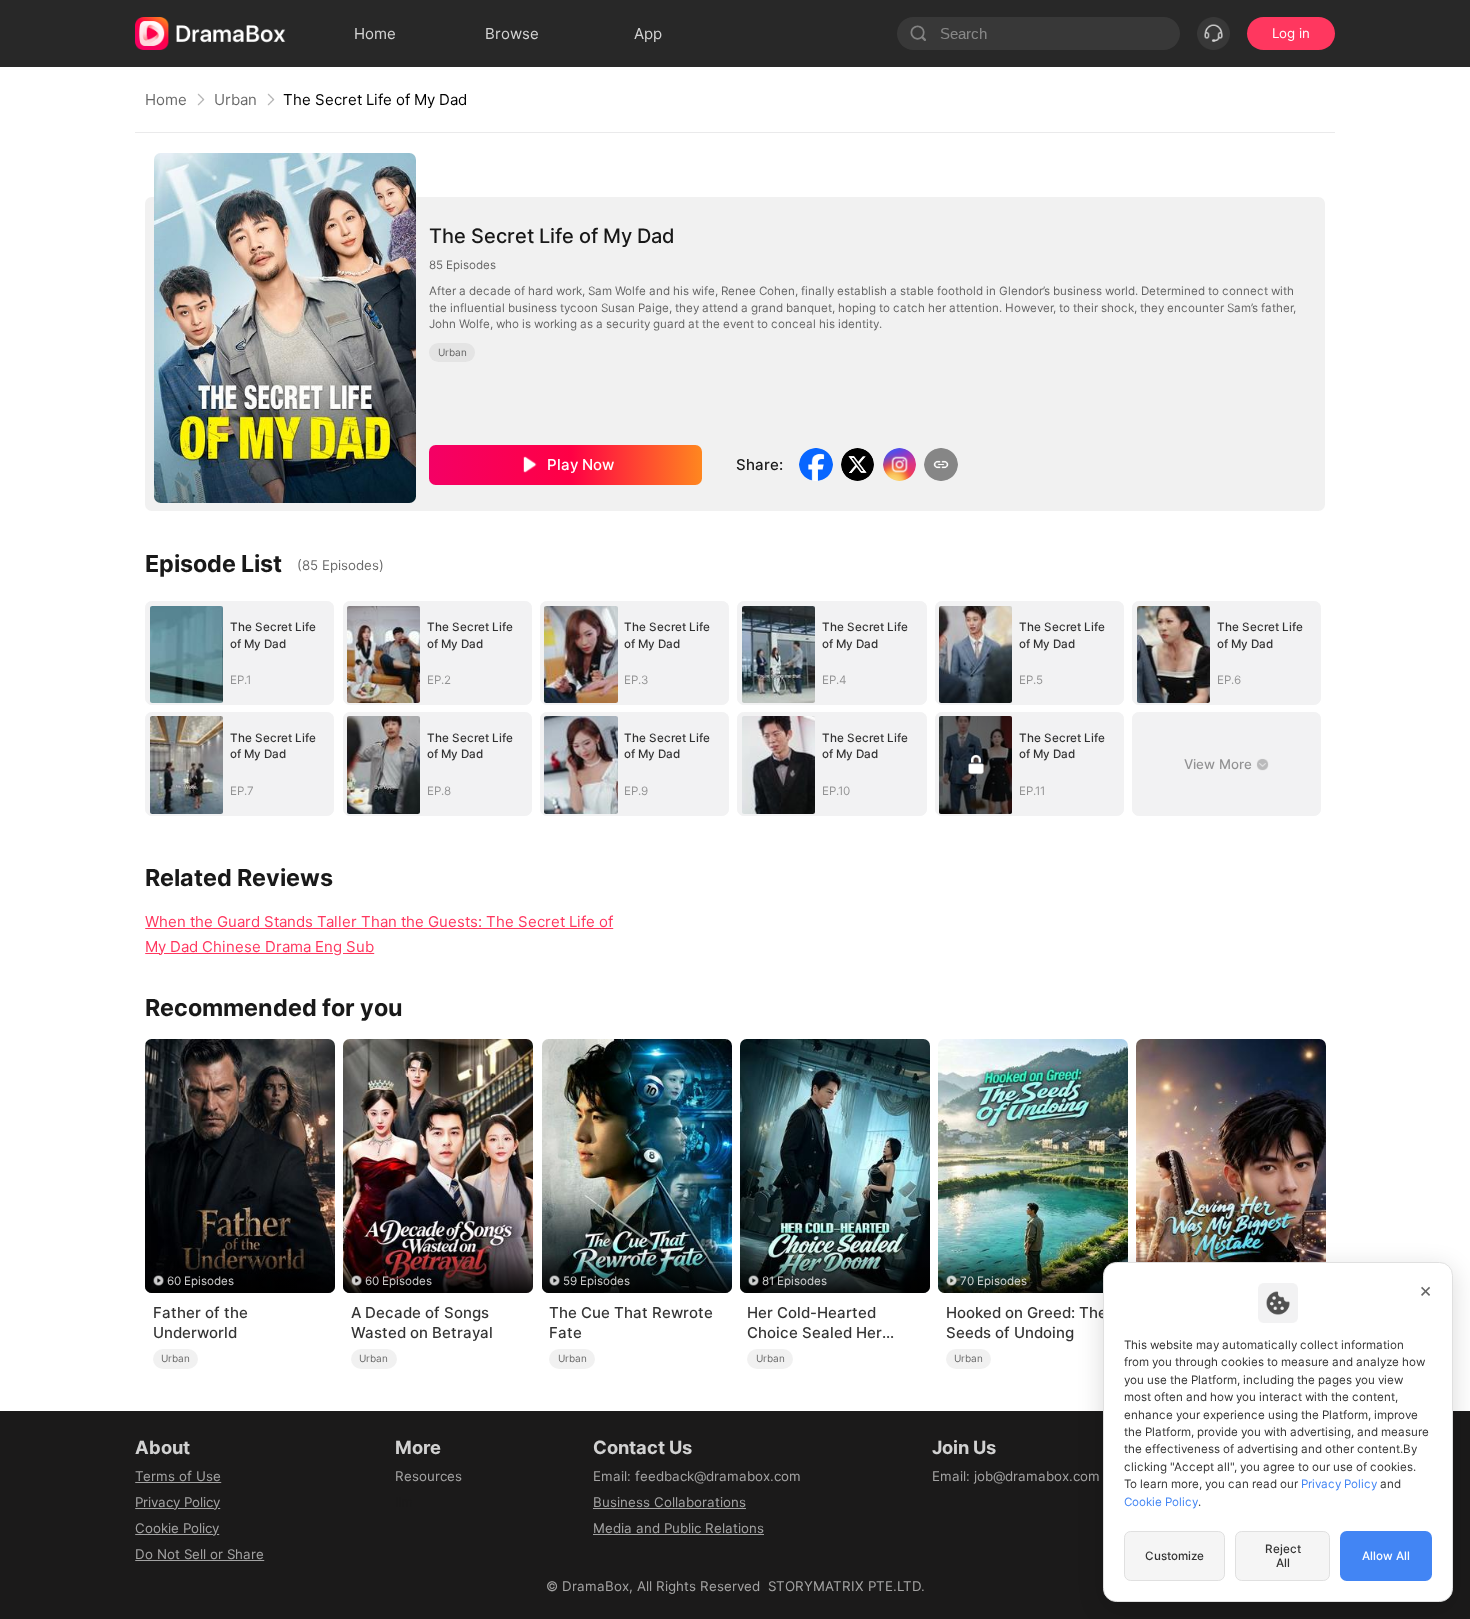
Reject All (1283, 1556)
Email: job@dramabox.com (1016, 1476)
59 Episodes (596, 1281)
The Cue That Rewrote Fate (631, 1322)
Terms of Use (178, 1476)
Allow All (1386, 1556)
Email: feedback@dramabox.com (697, 1476)
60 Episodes (200, 1281)
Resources (428, 1476)
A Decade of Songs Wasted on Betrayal (422, 1322)
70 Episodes (993, 1281)
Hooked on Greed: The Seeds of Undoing (1026, 1322)
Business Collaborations (669, 1502)
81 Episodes (794, 1281)
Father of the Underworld (200, 1322)
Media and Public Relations (678, 1528)
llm (404, 1502)
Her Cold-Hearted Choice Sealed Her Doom (814, 1323)
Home (166, 99)
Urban (235, 99)
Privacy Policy (177, 1502)
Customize (1174, 1556)
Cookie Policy (177, 1528)
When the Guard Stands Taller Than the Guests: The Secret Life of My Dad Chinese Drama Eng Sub (379, 934)
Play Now (580, 464)
